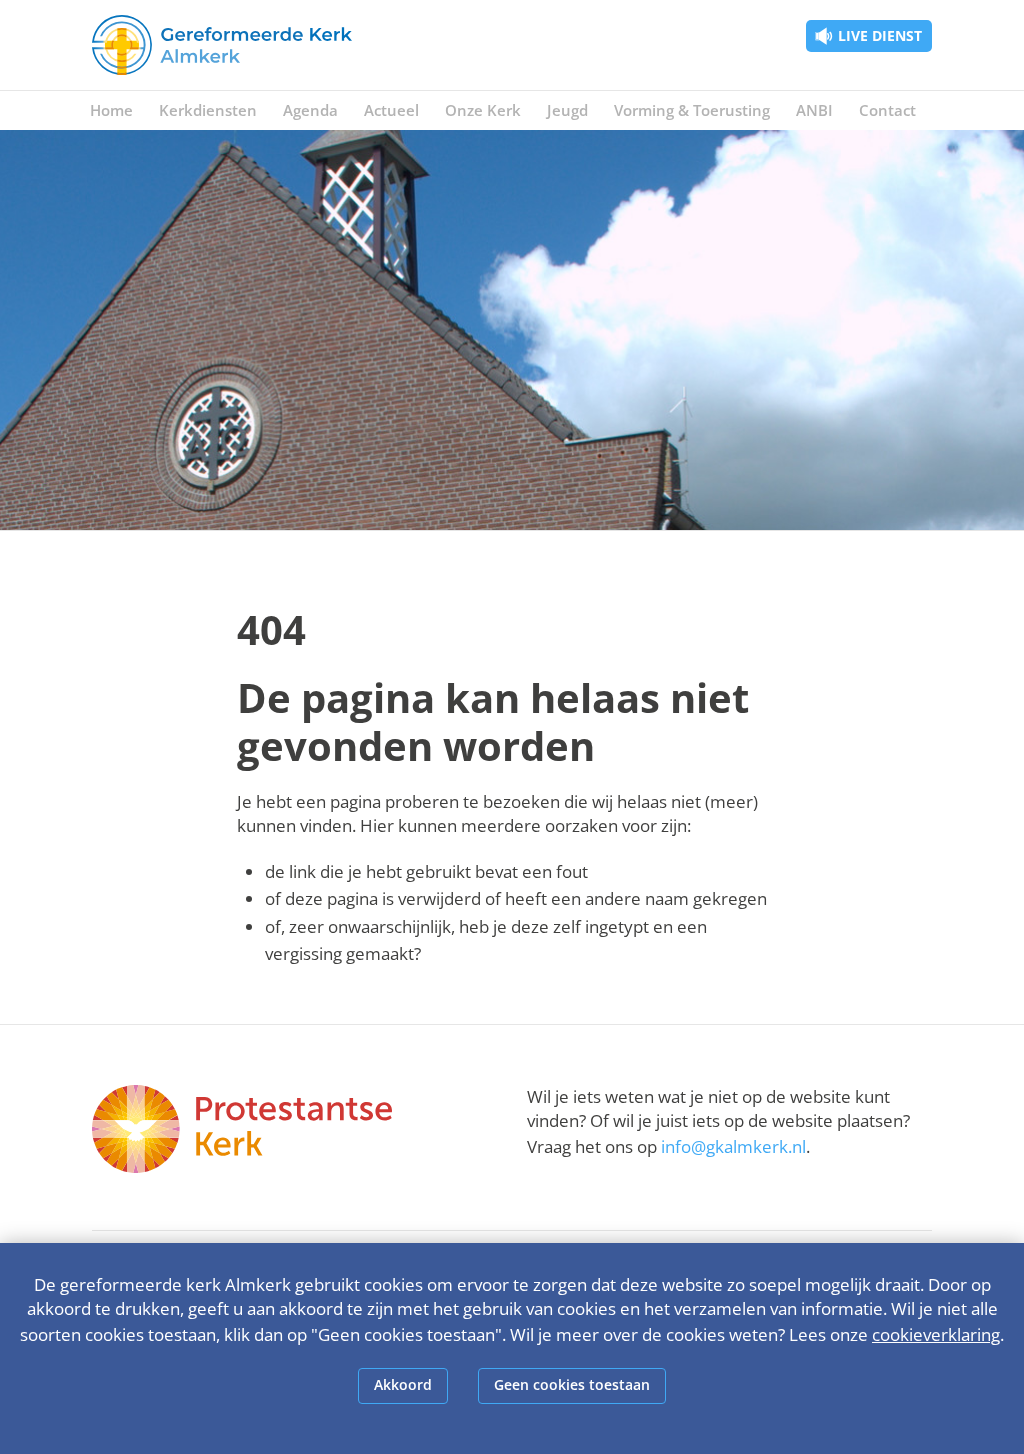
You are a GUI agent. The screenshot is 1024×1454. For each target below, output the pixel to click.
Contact (887, 110)
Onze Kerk (483, 110)
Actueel (391, 110)
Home (111, 110)
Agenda (310, 110)
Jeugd (567, 110)
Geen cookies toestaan (572, 1384)
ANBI (814, 110)
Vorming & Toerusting (692, 110)
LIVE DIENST (880, 35)
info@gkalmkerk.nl (733, 1146)
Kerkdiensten (208, 110)
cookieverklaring (936, 1334)
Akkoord (403, 1384)
